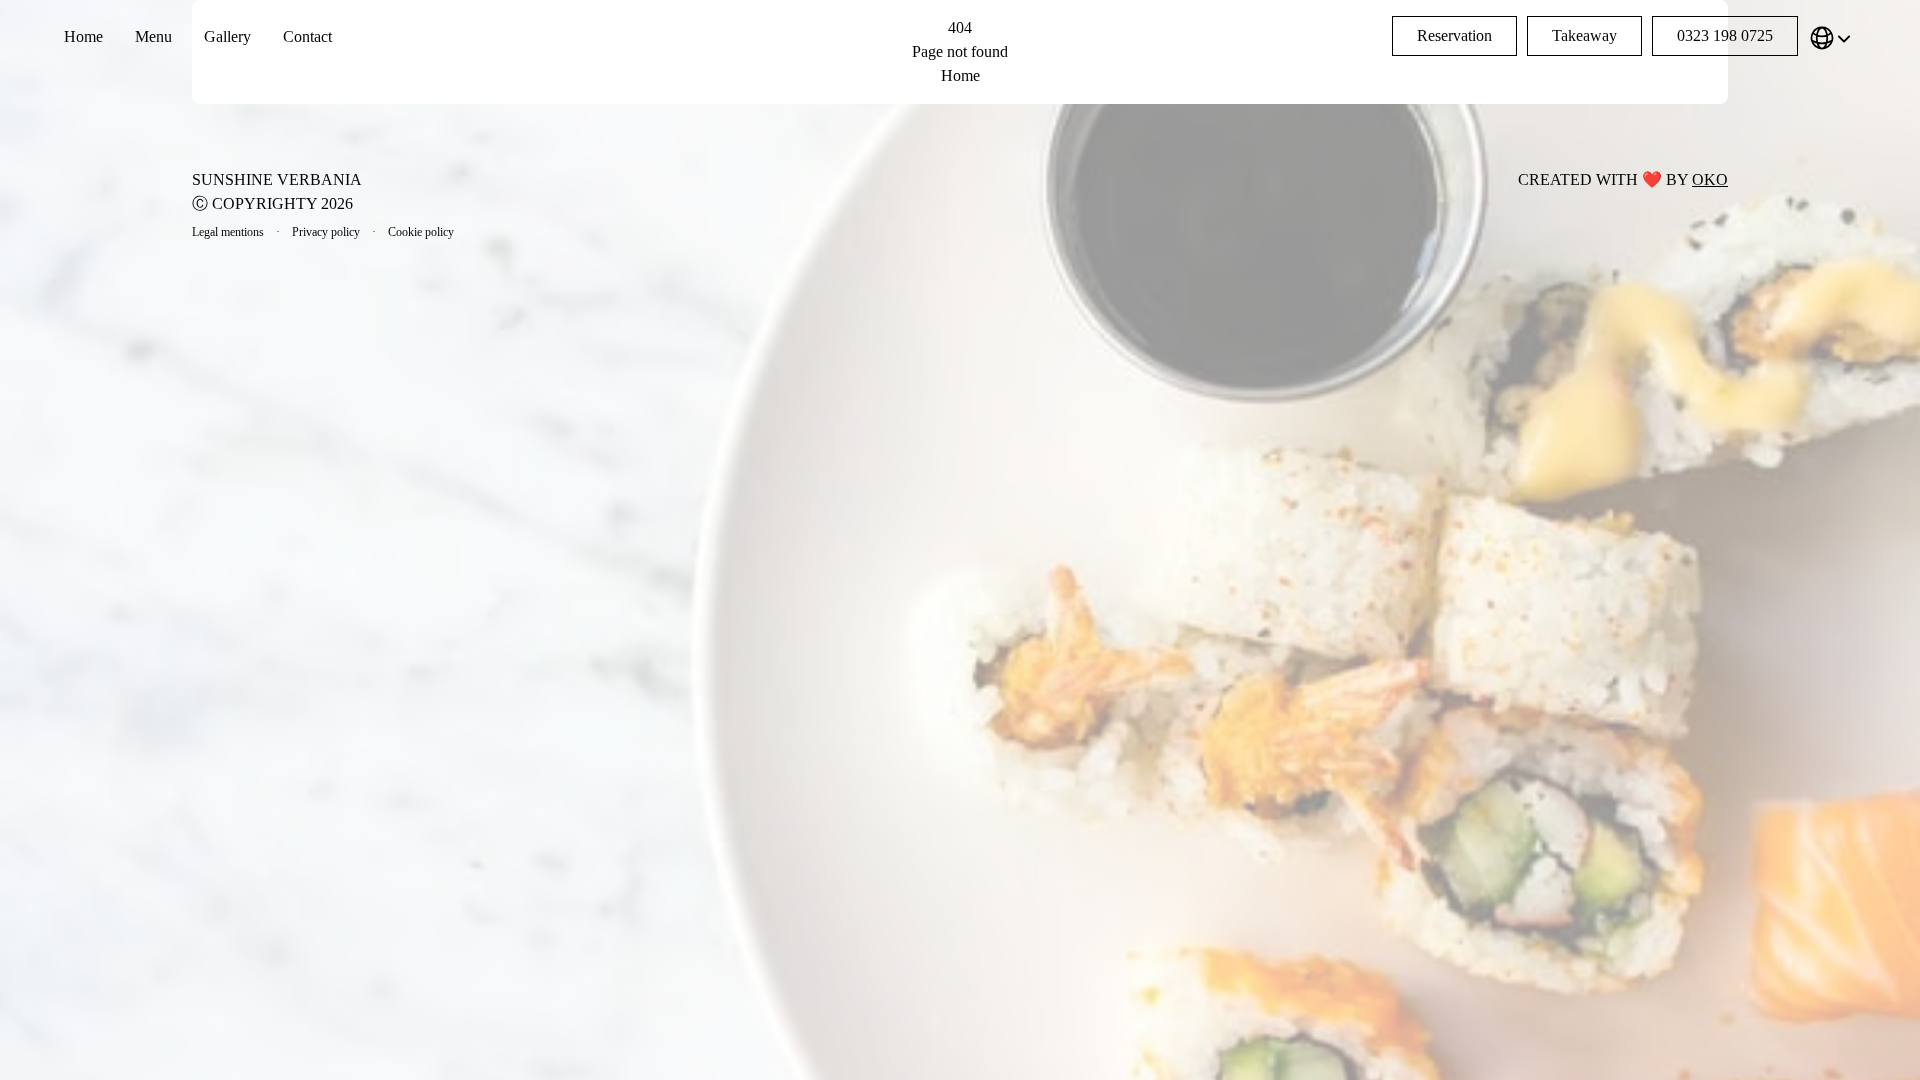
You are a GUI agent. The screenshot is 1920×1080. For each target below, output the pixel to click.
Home (83, 36)
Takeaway (1584, 35)
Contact (307, 36)
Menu (153, 36)
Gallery (227, 36)
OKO (1710, 179)
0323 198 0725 (1725, 35)
